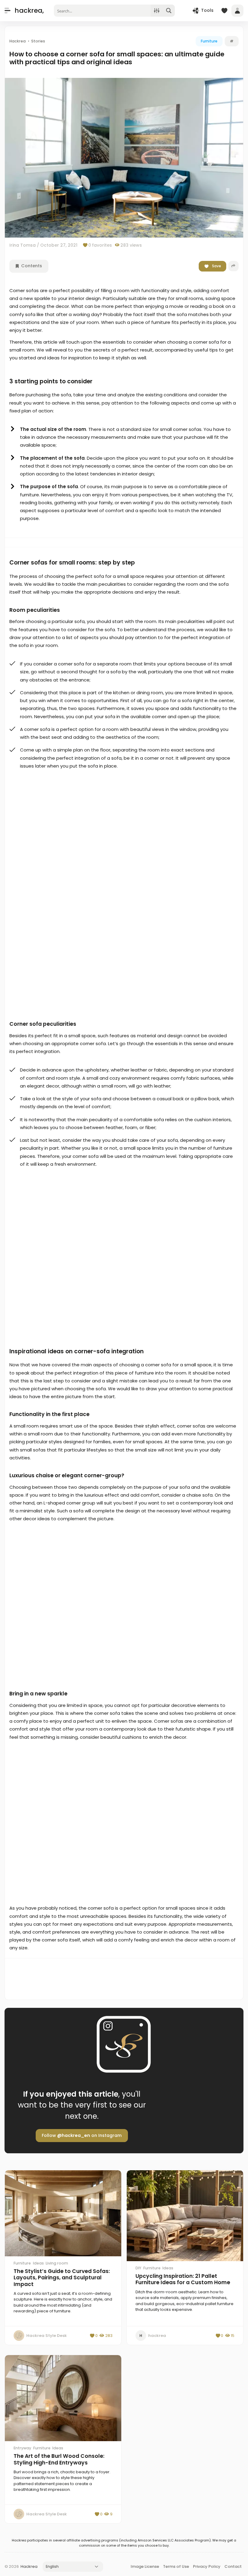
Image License (145, 2566)
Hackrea (29, 2566)
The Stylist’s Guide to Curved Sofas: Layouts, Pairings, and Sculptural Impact (62, 2278)
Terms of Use (176, 2566)
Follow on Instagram (82, 2135)
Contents (31, 266)
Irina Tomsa (23, 245)
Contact (233, 2566)
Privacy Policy (207, 2566)
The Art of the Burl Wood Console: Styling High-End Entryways (59, 2459)
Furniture (209, 41)
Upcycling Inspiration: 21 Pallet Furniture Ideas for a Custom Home (183, 2279)
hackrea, (29, 10)
